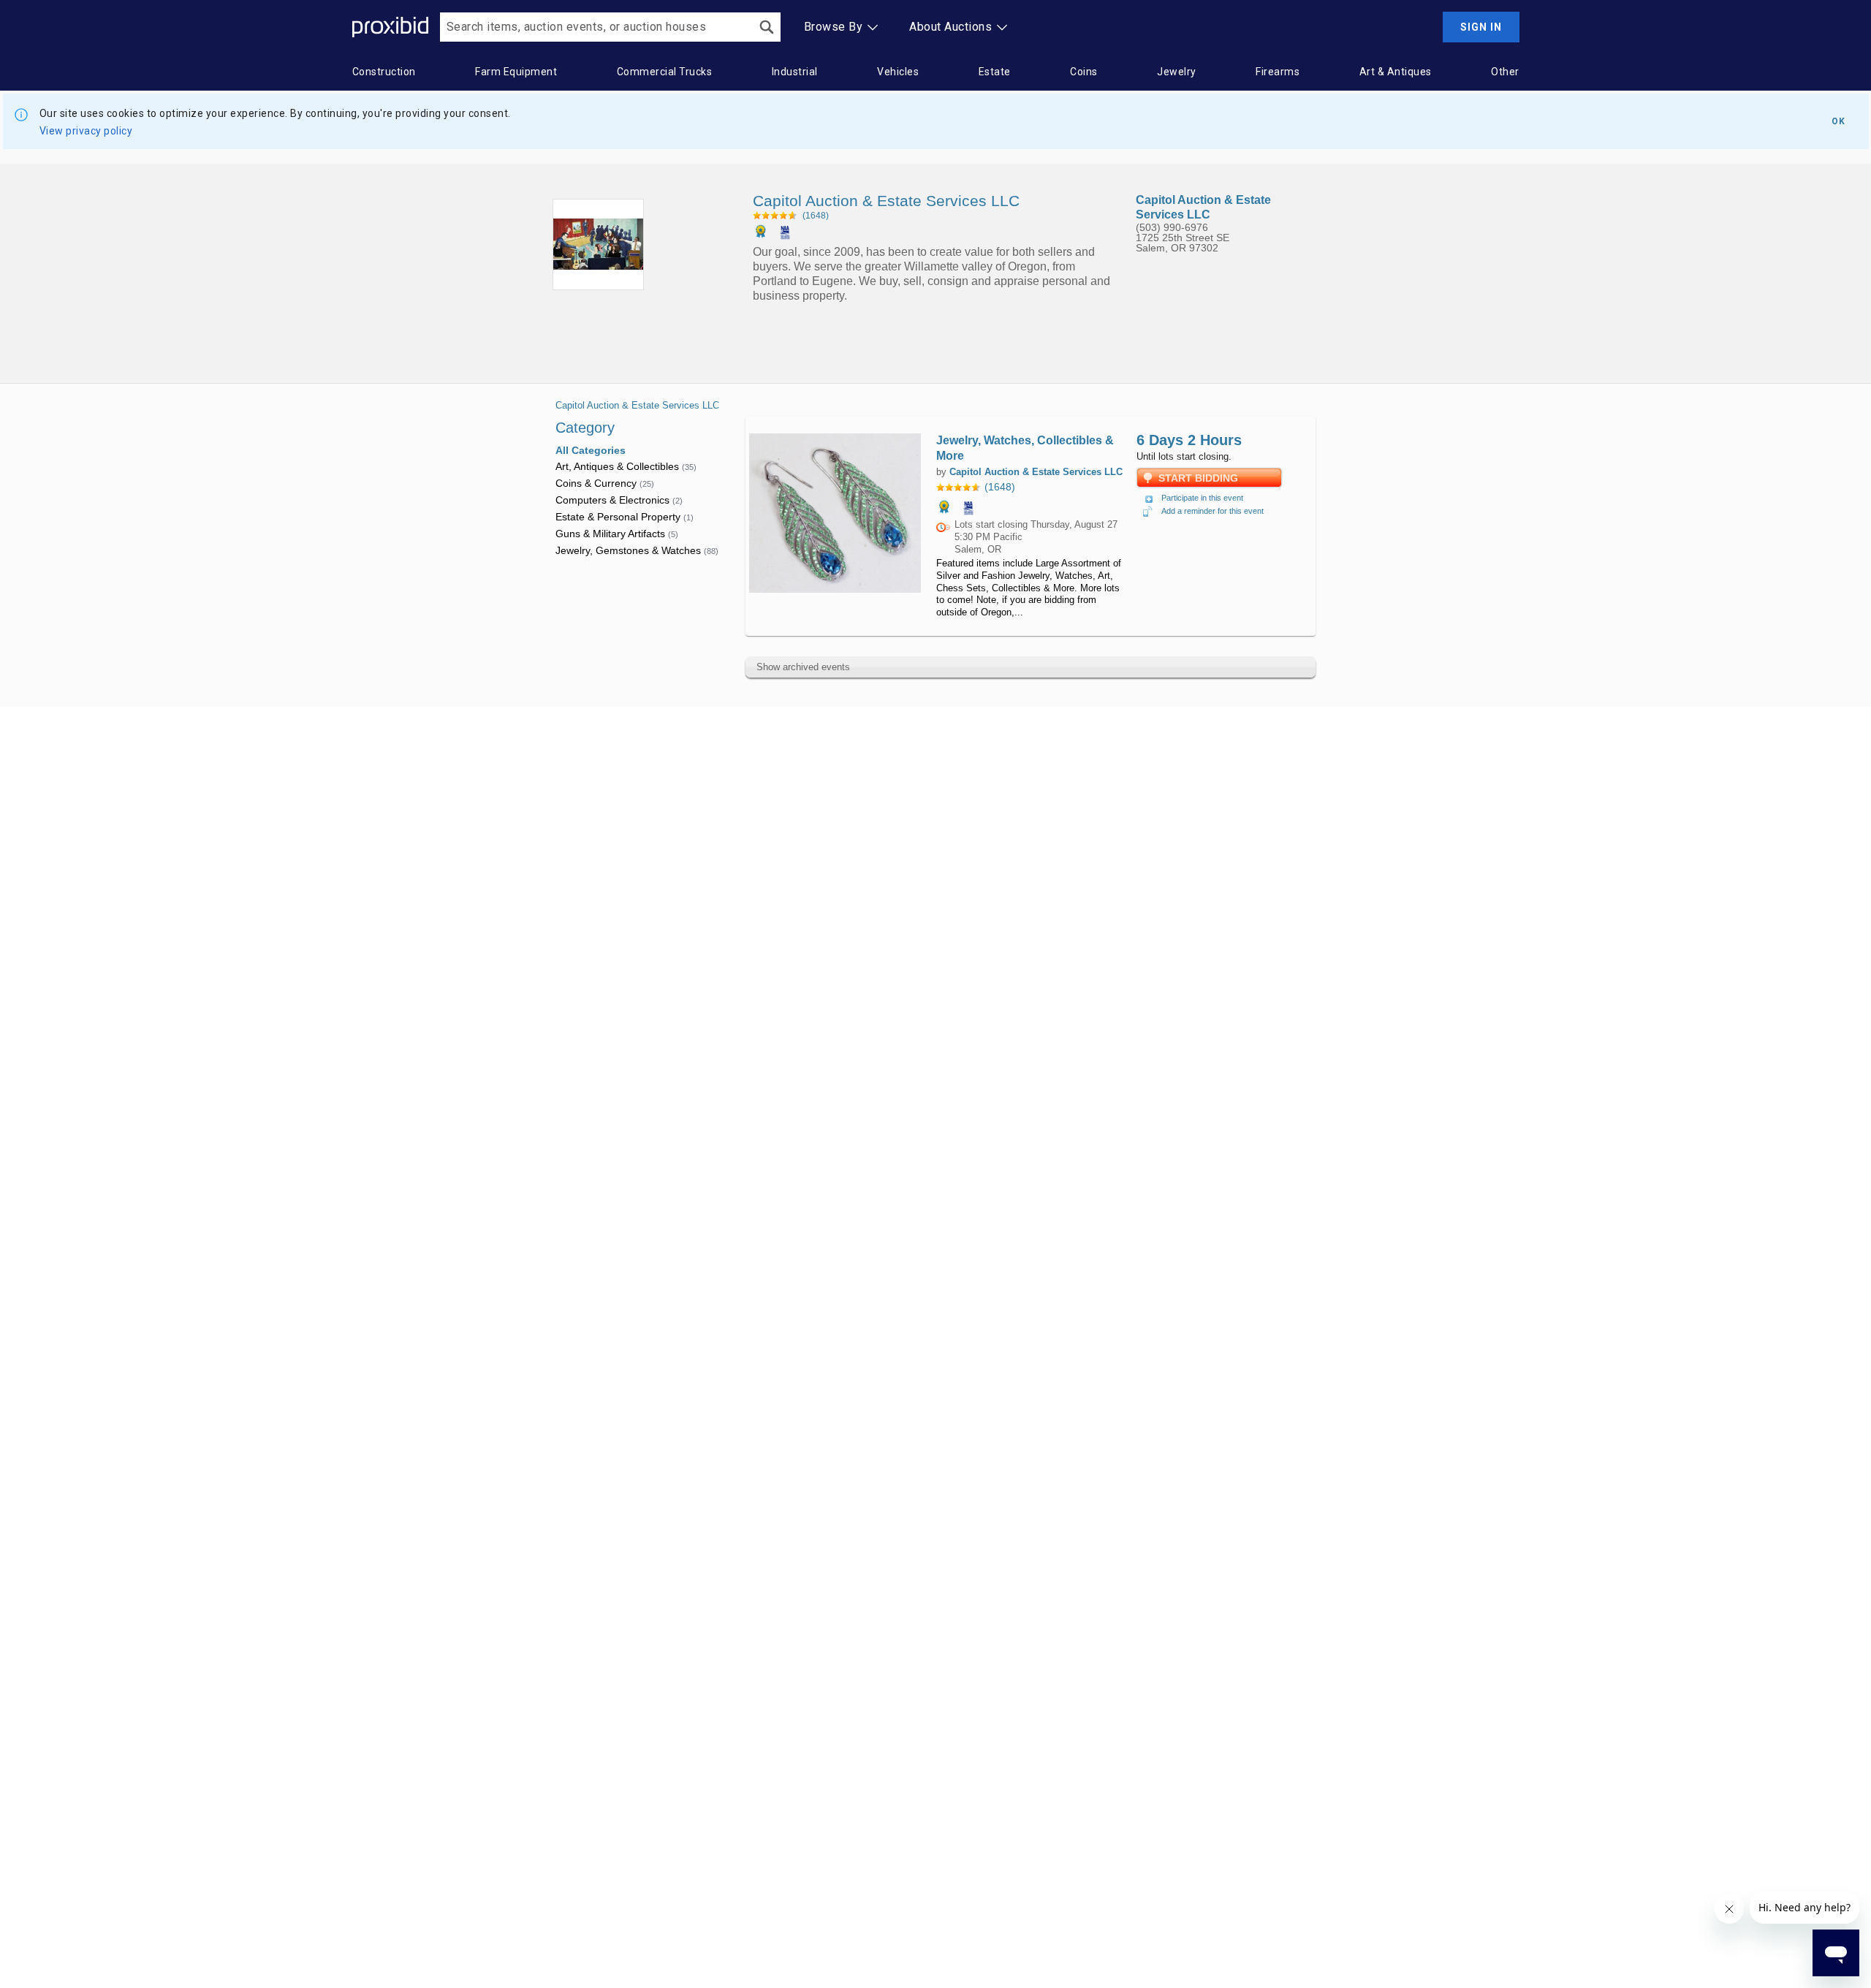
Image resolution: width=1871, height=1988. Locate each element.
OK (1838, 121)
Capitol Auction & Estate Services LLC (637, 405)
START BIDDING (1198, 478)
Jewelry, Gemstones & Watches (637, 550)
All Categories (591, 450)
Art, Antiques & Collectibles (626, 466)
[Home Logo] (390, 27)
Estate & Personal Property (625, 517)
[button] (1031, 487)
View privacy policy (86, 131)
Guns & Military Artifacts (617, 534)
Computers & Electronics (619, 500)
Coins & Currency (605, 483)
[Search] (767, 27)
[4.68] (775, 215)
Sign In (1481, 27)
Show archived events (803, 667)
